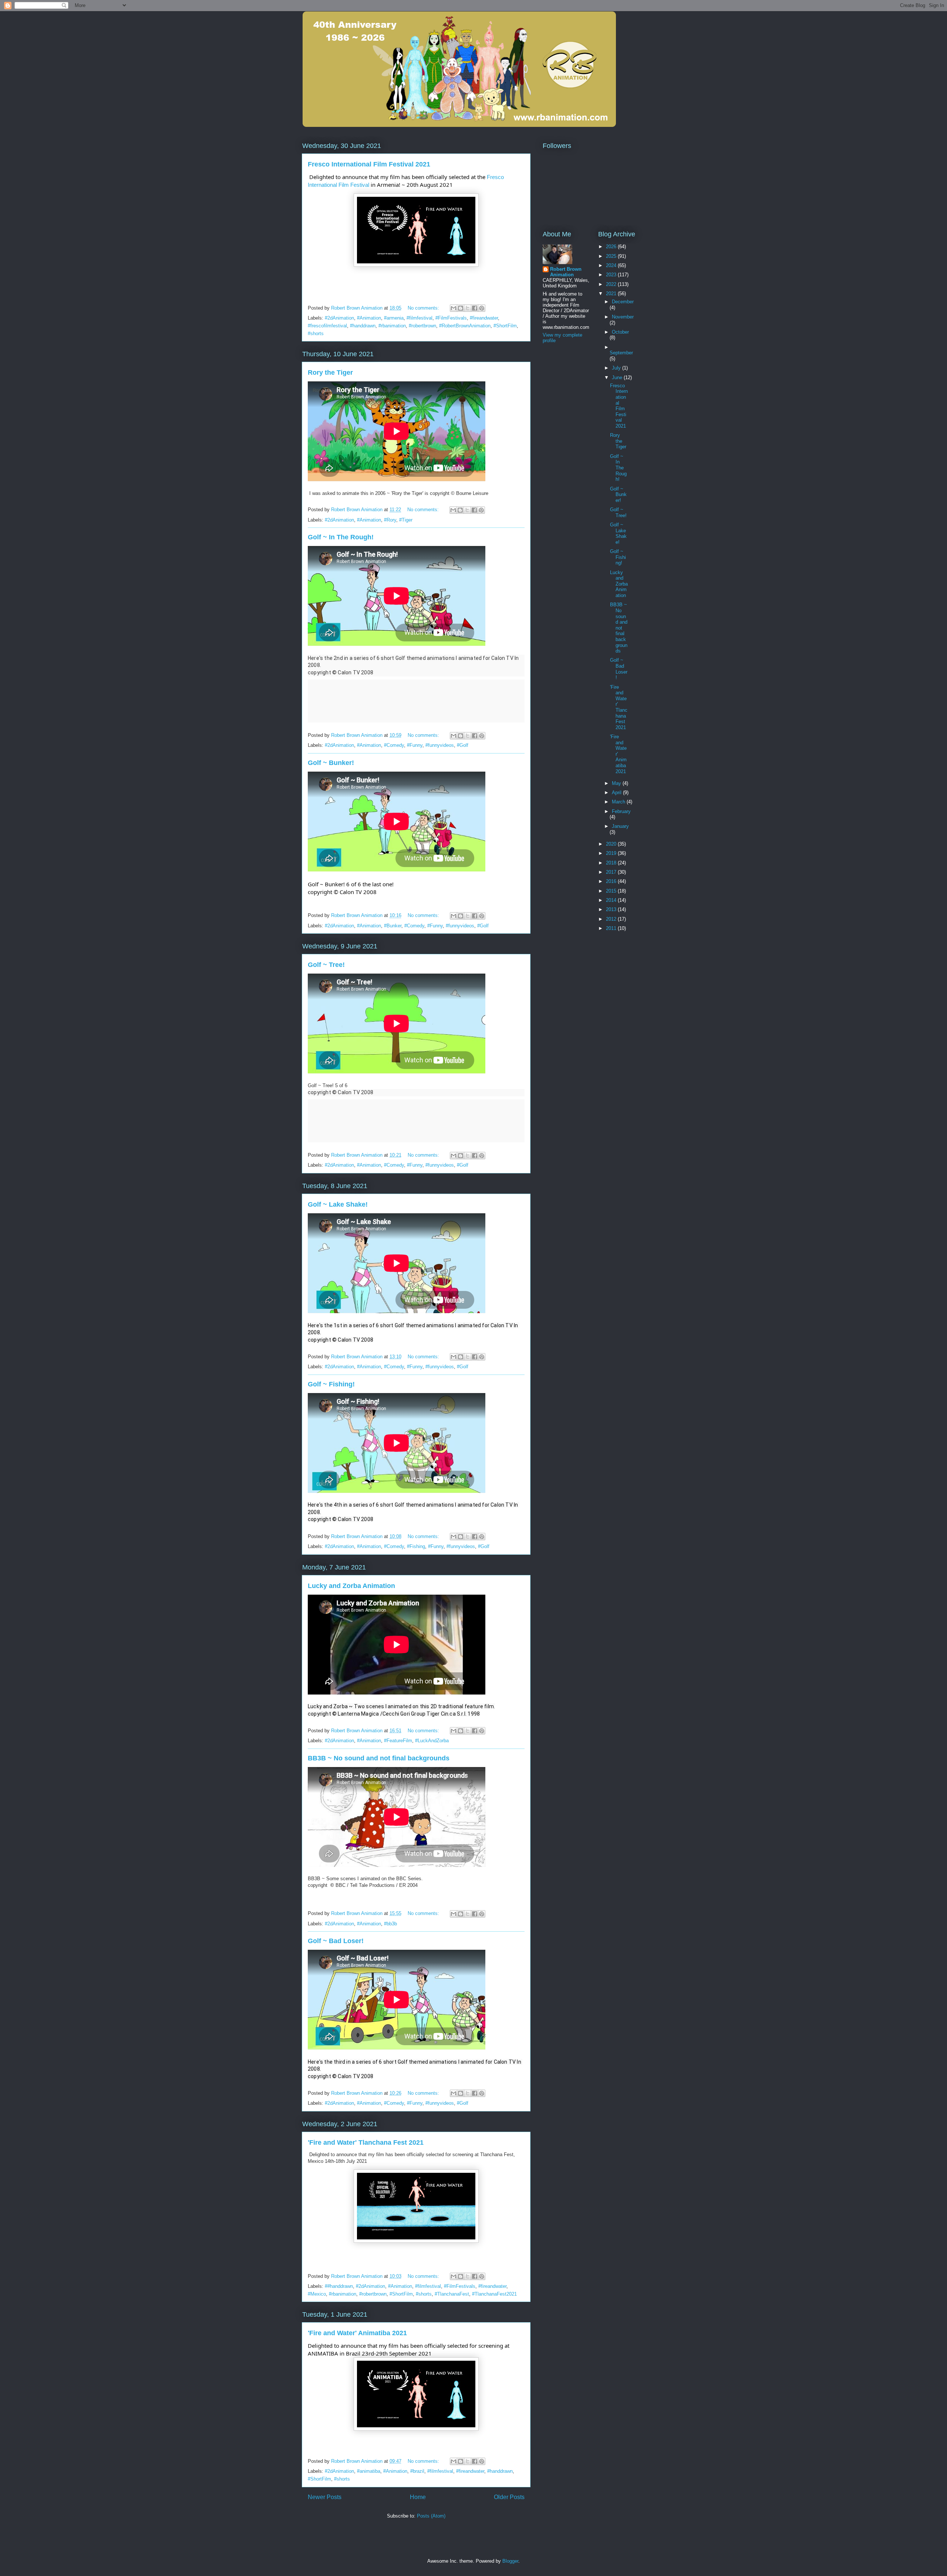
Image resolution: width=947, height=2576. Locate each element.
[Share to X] (468, 308)
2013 (612, 909)
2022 (612, 284)
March (619, 802)
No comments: (424, 308)
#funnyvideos (440, 745)
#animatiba (369, 2471)
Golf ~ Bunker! (331, 763)
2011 (612, 928)
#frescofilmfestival (327, 326)
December (623, 302)
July (617, 368)
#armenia (394, 318)
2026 (612, 247)
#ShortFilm (505, 326)
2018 (612, 863)
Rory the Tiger (330, 372)
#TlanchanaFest (452, 2294)
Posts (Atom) (431, 2516)
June (618, 377)
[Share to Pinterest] (482, 308)
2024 (612, 265)
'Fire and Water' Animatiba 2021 (357, 2333)
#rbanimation (392, 326)
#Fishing (416, 1546)
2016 (612, 881)
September (621, 353)
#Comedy (394, 745)
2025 (612, 256)
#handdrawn (363, 326)
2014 (612, 900)
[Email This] (454, 308)
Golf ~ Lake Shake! (338, 1204)
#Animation (369, 318)
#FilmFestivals (451, 318)
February (621, 811)
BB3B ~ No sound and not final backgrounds (379, 1758)
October (620, 332)
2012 (612, 919)
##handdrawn (339, 2286)
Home (418, 2497)
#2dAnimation (339, 318)
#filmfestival (419, 318)
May (617, 783)
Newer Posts (325, 2497)
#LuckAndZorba (432, 1741)
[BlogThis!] (461, 308)
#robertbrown (422, 326)
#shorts (316, 333)
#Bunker (393, 926)
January (620, 826)
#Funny (415, 745)
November (623, 317)
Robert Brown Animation (566, 272)
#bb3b (390, 1924)
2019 (612, 853)
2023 (612, 275)
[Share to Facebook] (475, 308)
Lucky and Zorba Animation (351, 1586)
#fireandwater (484, 318)
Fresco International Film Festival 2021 (369, 164)
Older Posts (509, 2497)
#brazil (417, 2471)
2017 (612, 872)
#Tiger (406, 520)
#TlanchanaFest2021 (494, 2294)
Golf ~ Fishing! (331, 1384)
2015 (612, 891)
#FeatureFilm (398, 1741)
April (617, 793)
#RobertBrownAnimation (465, 326)
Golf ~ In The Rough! (341, 537)
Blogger (510, 2561)
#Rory (390, 520)
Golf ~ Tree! (326, 965)
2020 (612, 844)
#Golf (463, 745)
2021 (612, 294)
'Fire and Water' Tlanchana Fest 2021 (366, 2142)
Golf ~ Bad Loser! (336, 1941)
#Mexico (317, 2294)
